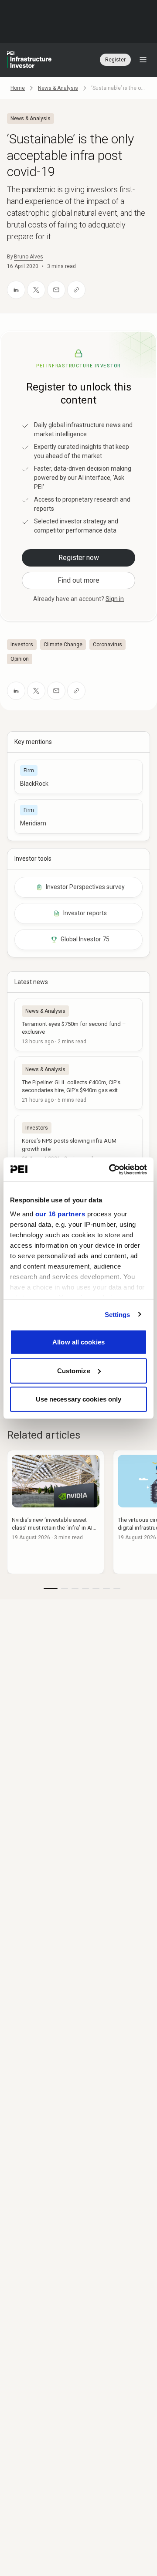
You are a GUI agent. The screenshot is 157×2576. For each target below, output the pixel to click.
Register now (79, 558)
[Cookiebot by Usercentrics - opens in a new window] (111, 1169)
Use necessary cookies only (79, 1399)
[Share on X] (36, 290)
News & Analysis (58, 88)
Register (115, 60)
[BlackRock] (78, 777)
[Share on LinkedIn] (16, 290)
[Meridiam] (78, 816)
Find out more (78, 580)
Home (18, 88)
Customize (74, 1370)
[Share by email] (56, 290)
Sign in (115, 599)
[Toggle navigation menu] (143, 60)
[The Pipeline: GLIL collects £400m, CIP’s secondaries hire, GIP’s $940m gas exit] (78, 1083)
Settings (118, 1314)
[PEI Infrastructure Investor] (29, 60)
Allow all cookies (78, 1342)
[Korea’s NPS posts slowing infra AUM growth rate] (78, 1141)
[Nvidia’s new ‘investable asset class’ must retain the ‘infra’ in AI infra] (56, 1512)
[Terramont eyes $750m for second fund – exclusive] (78, 1025)
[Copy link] (76, 290)
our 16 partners (60, 1213)
